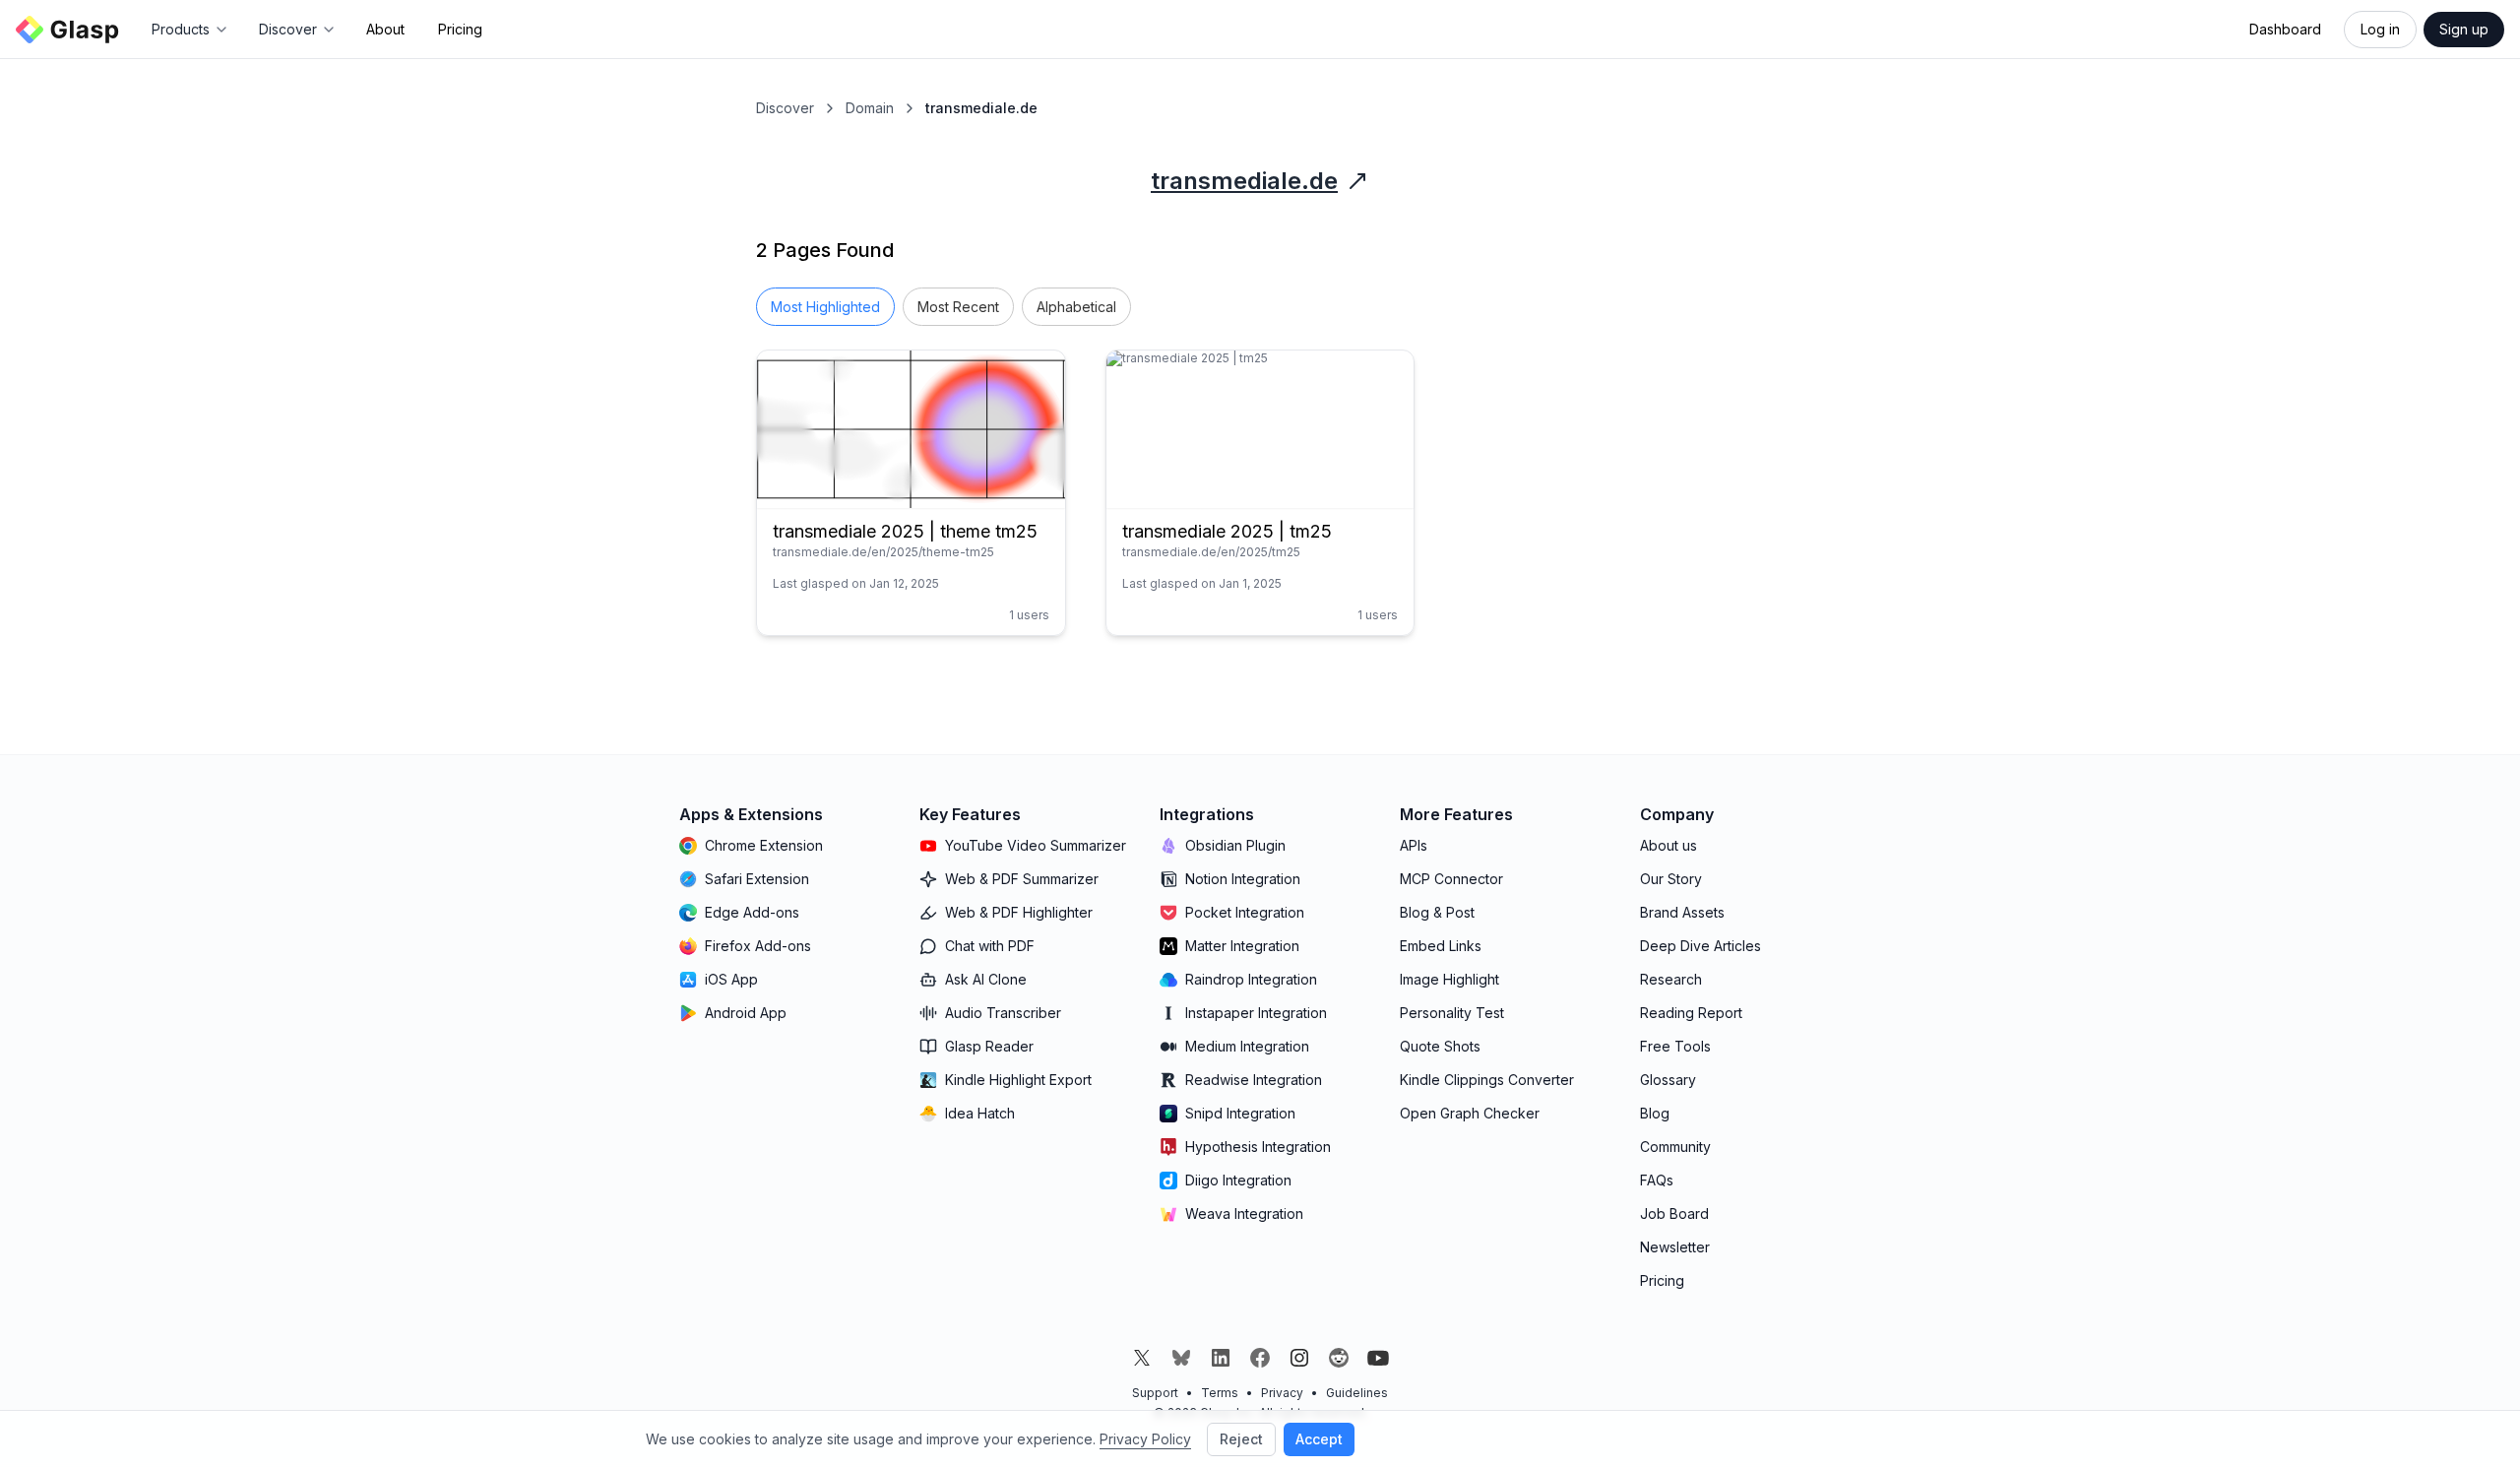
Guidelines (1357, 1393)
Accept (1319, 1439)
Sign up (2464, 29)
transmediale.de (1244, 181)
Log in (2380, 29)
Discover (785, 108)
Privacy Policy (1145, 1439)
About (385, 29)
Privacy (1282, 1393)
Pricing (460, 29)
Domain (870, 108)
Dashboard (2285, 29)
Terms (1220, 1393)
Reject (1241, 1439)
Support (1155, 1393)
